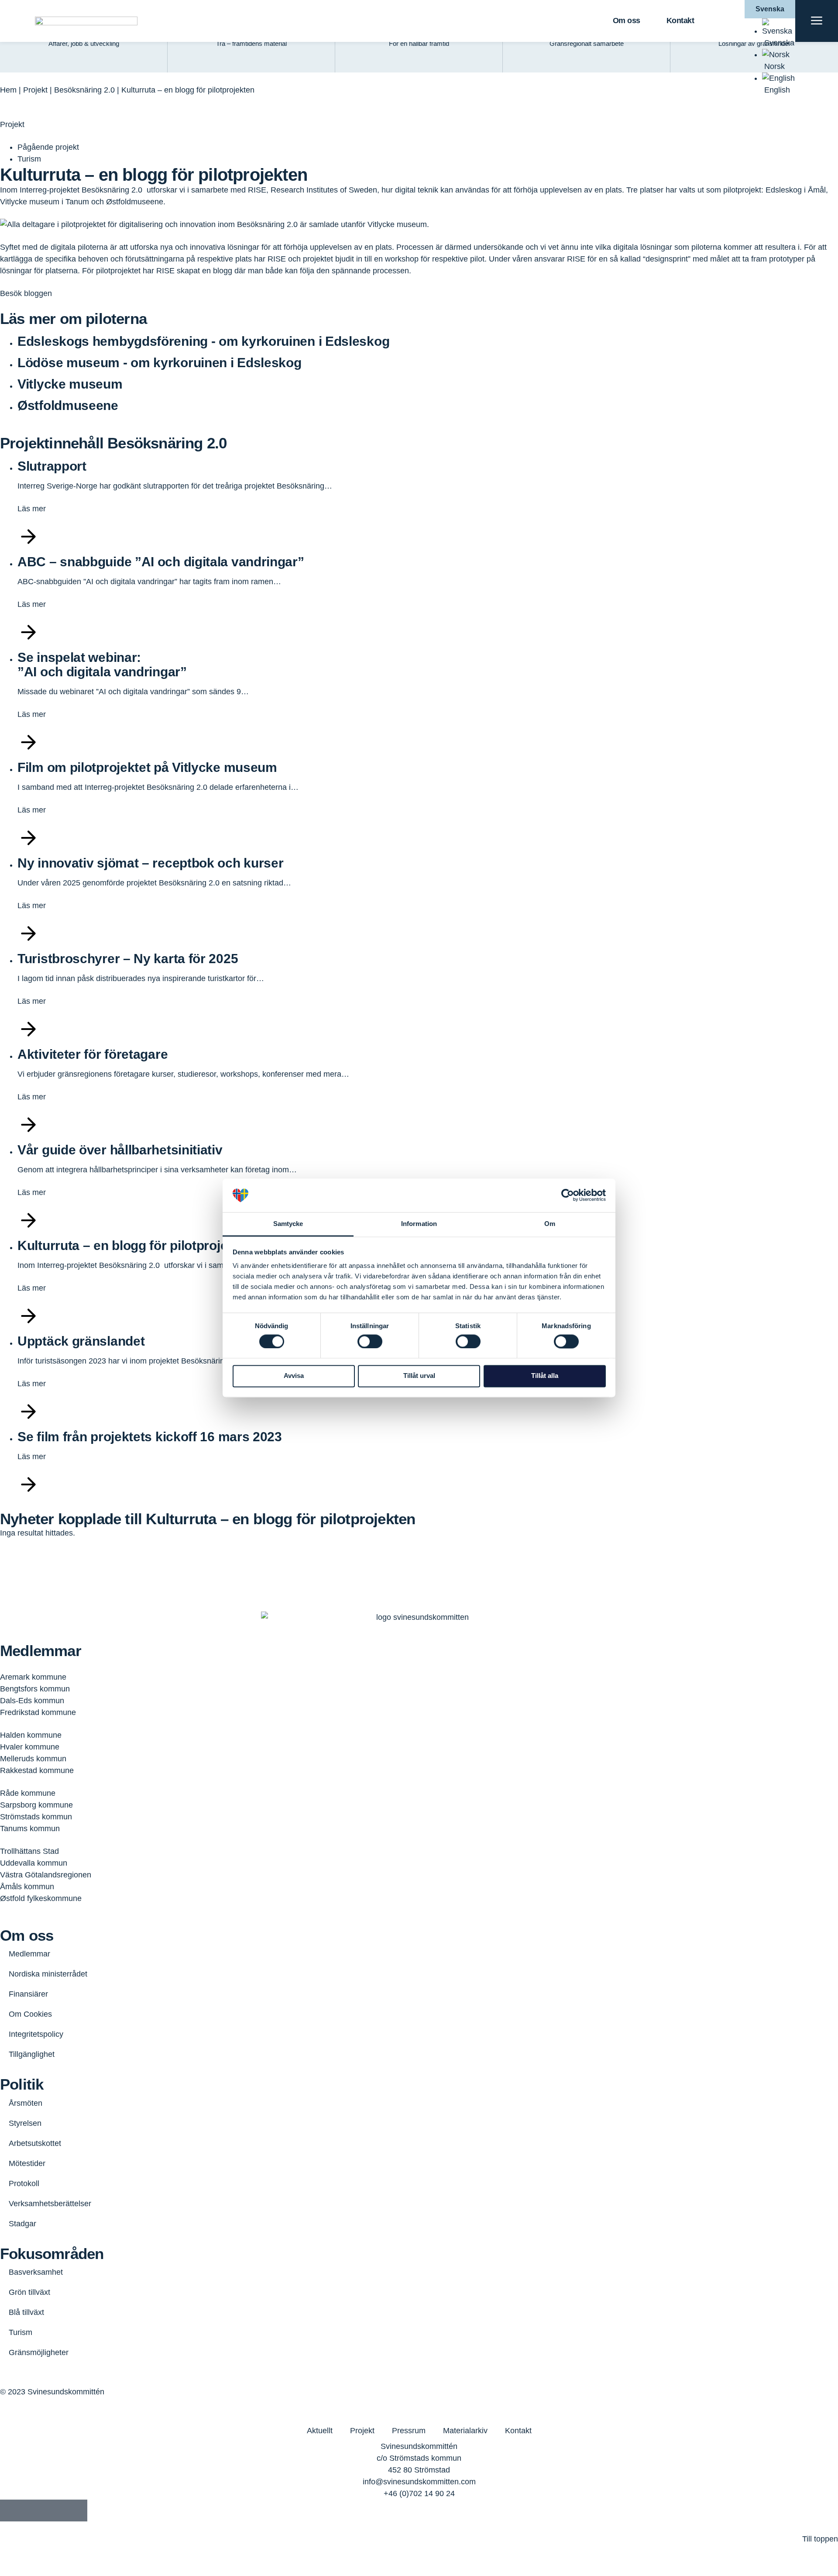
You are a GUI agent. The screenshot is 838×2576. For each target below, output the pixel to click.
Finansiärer (28, 1994)
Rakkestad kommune (37, 1770)
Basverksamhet (36, 2272)
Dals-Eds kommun (32, 1701)
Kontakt (680, 21)
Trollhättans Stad (29, 1851)
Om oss (627, 21)
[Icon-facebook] (11, 2511)
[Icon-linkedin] (33, 2511)
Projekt (35, 90)
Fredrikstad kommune (38, 1712)
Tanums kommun (30, 1829)
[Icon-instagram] (76, 2511)
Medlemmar (29, 1954)
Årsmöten (26, 2103)
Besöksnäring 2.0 (84, 90)
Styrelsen (25, 2123)
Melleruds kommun (33, 1759)
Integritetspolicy (36, 2034)
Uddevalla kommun (34, 1863)
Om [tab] (550, 1224)
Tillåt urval (419, 1376)
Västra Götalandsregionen (46, 1875)
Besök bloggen (26, 293)
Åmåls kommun (27, 1887)
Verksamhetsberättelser (50, 2204)
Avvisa (294, 1376)
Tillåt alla (545, 1376)
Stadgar (22, 2224)
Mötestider (27, 2163)
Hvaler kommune (30, 1747)
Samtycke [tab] (288, 1224)
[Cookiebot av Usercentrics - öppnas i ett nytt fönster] (568, 1195)
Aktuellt (320, 2431)
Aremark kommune (33, 1677)
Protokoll (24, 2183)
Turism (21, 2332)
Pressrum (409, 2431)
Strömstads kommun (36, 1817)
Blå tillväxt (26, 2312)
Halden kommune (31, 1735)
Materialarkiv (465, 2431)
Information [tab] (419, 1224)
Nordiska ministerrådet (48, 1974)
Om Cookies (30, 2014)
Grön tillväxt (29, 2292)
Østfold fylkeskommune (41, 1898)
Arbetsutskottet (35, 2143)
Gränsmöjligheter (39, 2352)
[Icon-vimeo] (55, 2511)
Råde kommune (28, 1793)
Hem (8, 90)
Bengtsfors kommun (35, 1689)
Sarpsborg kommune (36, 1805)
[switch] (370, 1341)
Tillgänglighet (32, 2054)
